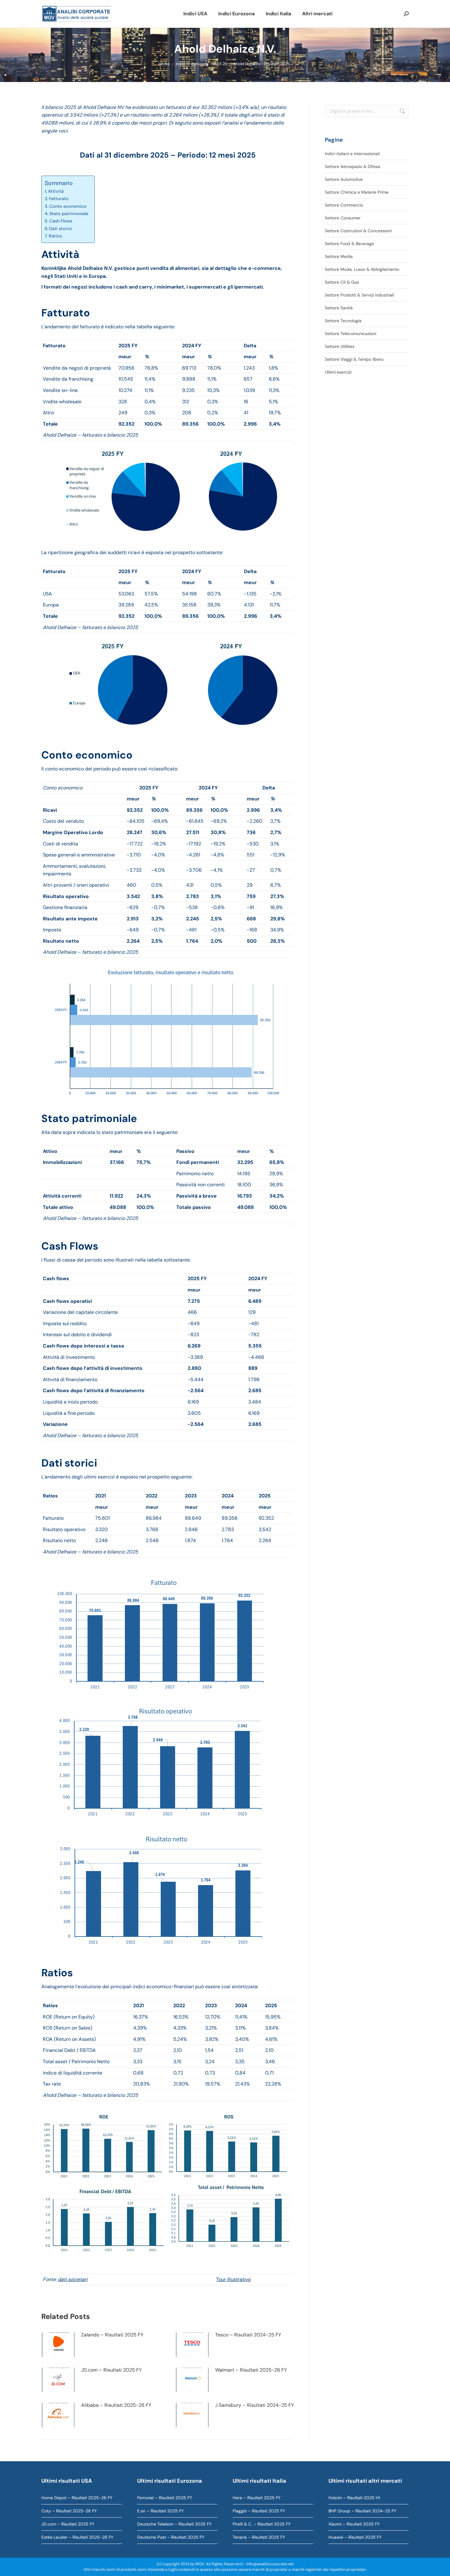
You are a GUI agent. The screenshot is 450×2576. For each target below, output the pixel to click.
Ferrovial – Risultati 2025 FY (165, 2498)
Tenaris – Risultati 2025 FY (259, 2537)
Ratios (55, 236)
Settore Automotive (344, 179)
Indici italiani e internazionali (352, 154)
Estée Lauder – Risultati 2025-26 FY (77, 2537)
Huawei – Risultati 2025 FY (355, 2537)
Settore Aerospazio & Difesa (352, 166)
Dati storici (61, 229)
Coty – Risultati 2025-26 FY (69, 2511)
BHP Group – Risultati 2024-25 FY (362, 2511)
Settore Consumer (343, 218)
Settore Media (339, 256)
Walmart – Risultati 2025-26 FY (251, 2370)
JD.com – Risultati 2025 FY (111, 2370)
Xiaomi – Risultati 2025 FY (354, 2524)
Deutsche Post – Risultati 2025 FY (171, 2537)
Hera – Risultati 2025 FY (257, 2498)
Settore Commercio (344, 205)
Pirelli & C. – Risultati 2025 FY (262, 2524)
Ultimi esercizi (338, 372)
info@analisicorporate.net (270, 2564)
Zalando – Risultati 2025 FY (112, 2335)
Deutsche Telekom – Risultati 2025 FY (174, 2524)
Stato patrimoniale (69, 214)
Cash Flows (61, 221)
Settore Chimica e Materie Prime (357, 192)
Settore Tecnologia (343, 321)
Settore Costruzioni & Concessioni (358, 231)
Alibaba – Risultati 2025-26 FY (116, 2405)
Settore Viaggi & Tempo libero (354, 359)
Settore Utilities (340, 346)
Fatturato (59, 199)
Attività (56, 191)
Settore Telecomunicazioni (351, 334)
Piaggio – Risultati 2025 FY (259, 2511)
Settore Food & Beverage (349, 244)
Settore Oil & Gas (342, 282)
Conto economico (68, 206)
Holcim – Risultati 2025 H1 (354, 2498)
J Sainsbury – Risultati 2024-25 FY (255, 2405)
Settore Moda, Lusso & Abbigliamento (362, 269)
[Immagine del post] (58, 2345)
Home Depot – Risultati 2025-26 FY (77, 2498)
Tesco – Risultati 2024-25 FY (248, 2335)
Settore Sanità (339, 308)
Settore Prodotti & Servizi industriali (359, 295)
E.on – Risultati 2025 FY (160, 2511)
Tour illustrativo (233, 2279)
